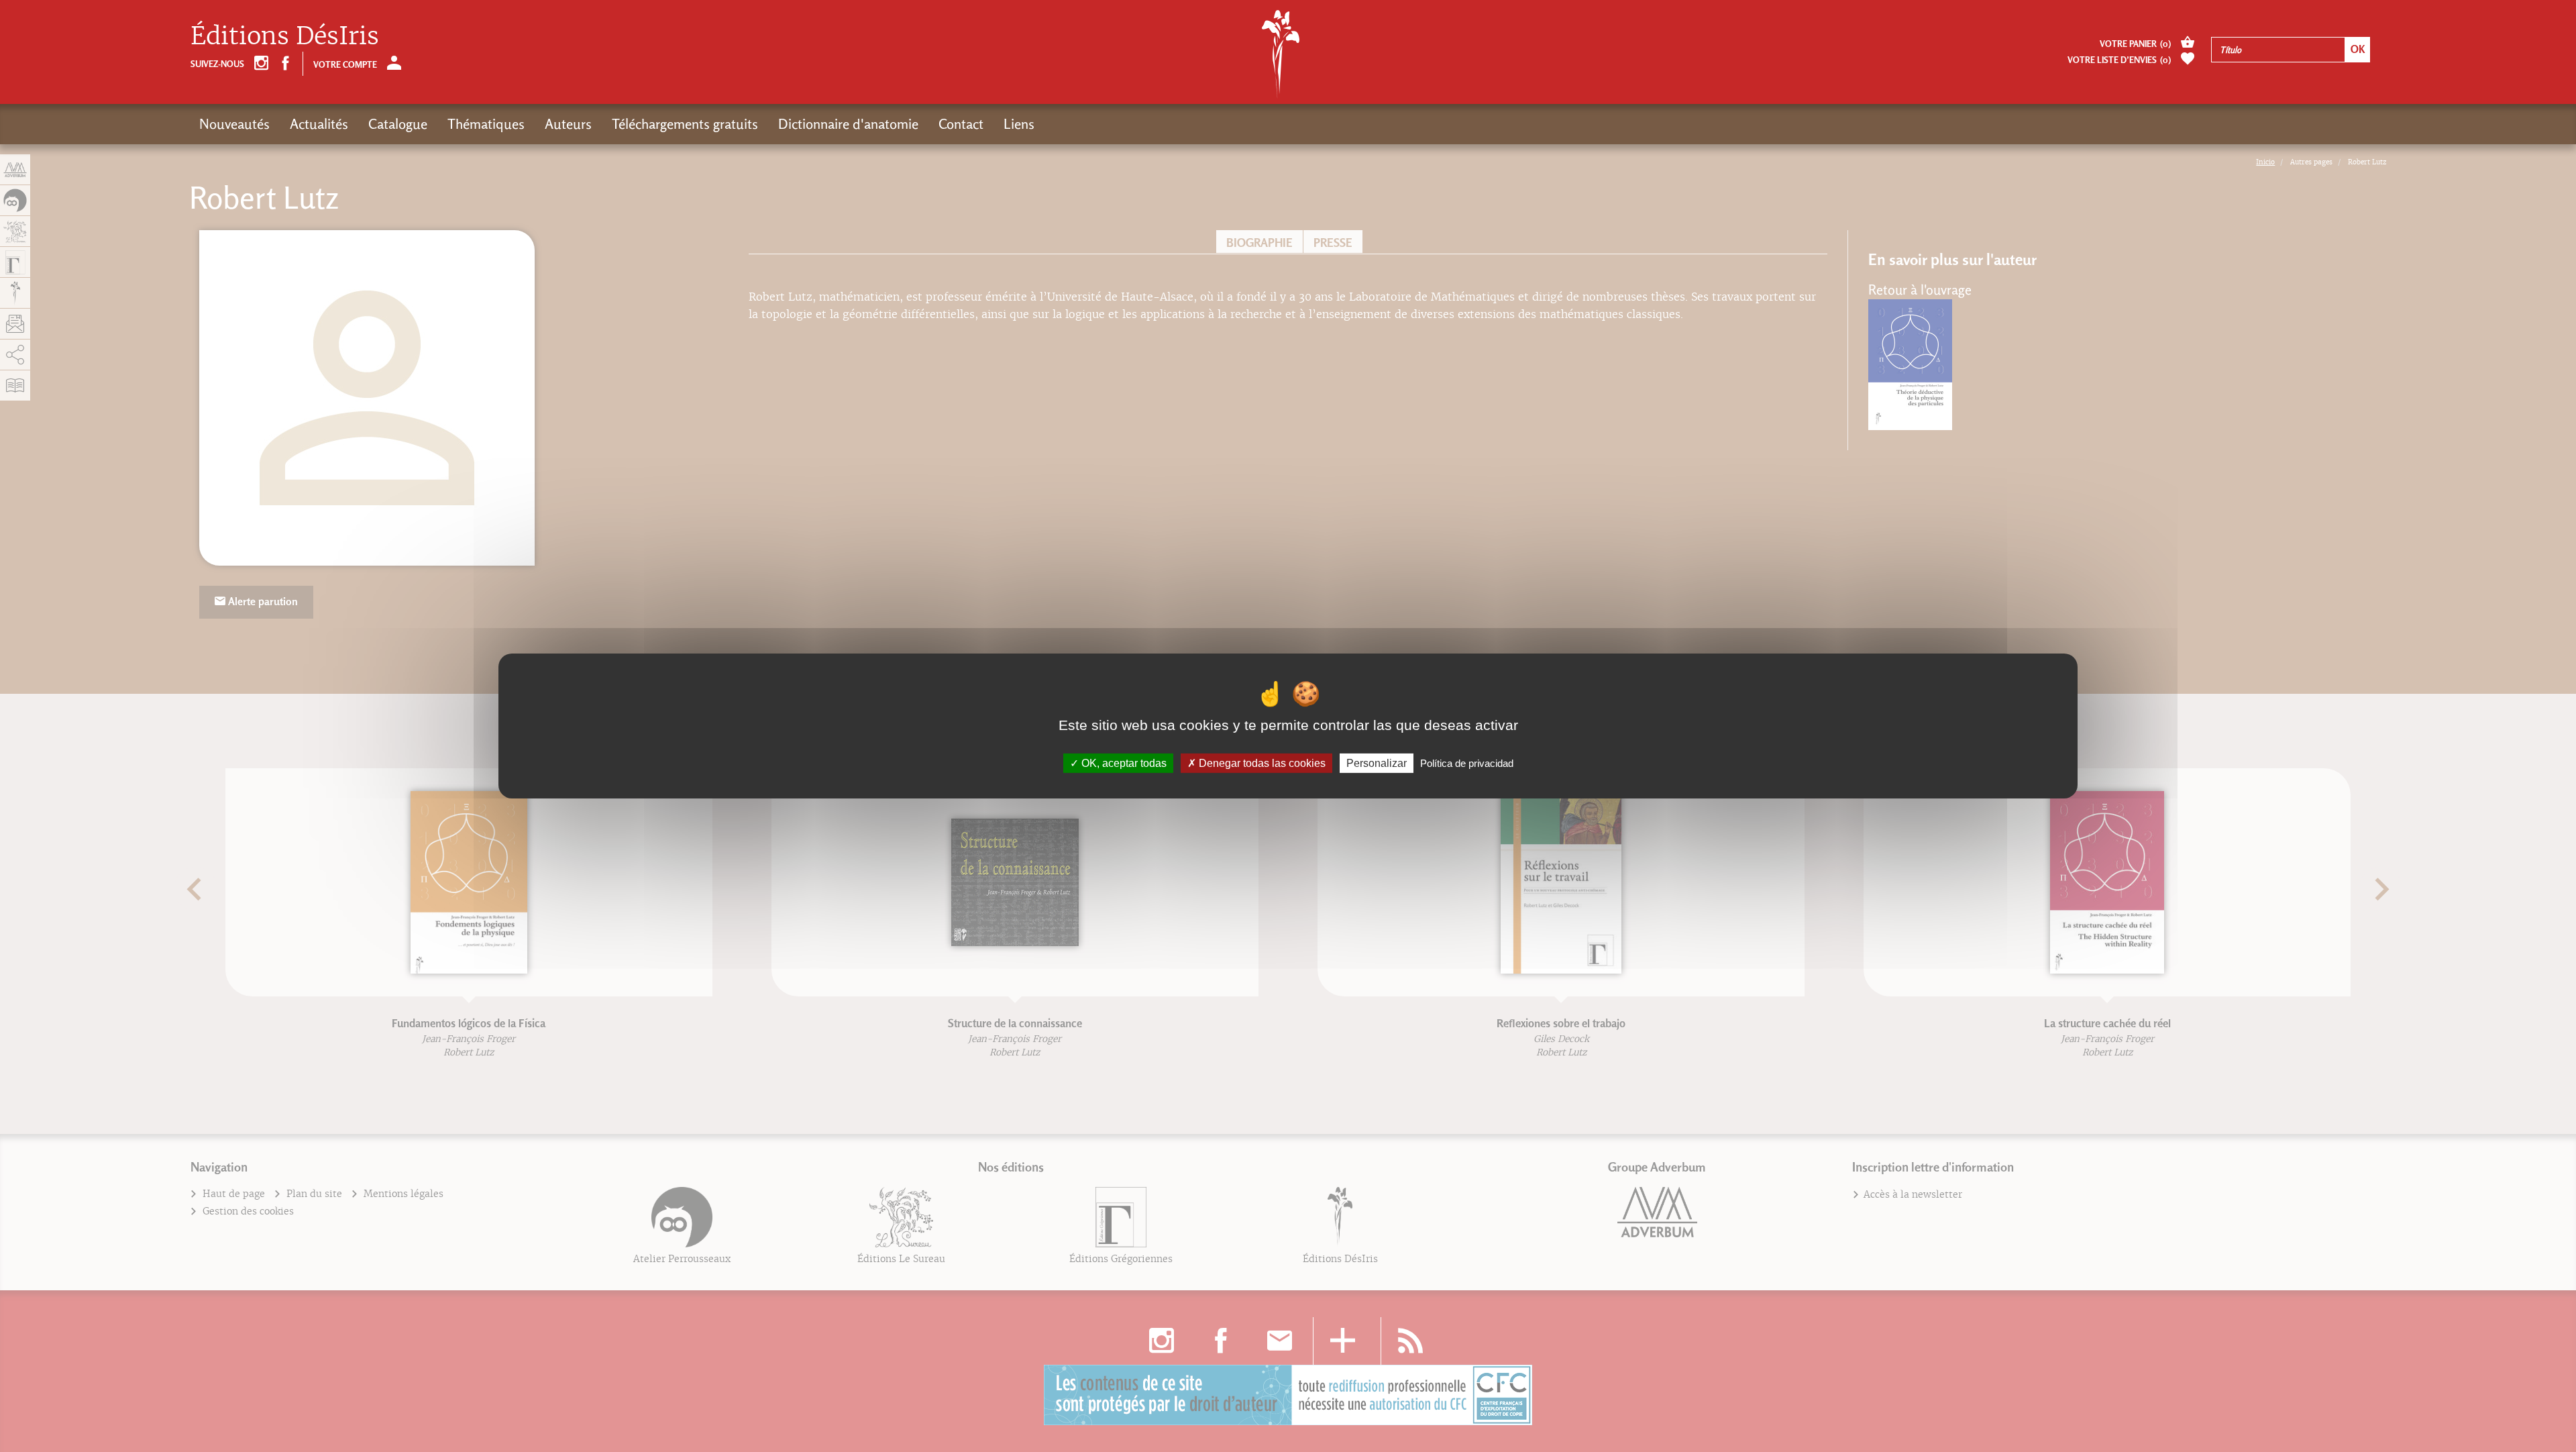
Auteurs (568, 124)
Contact (961, 124)
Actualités (319, 124)
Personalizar (1377, 763)
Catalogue (398, 124)
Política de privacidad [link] (1467, 763)
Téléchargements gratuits (685, 124)
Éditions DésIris (285, 36)
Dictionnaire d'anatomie (848, 124)
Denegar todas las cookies (1261, 763)
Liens (1019, 124)
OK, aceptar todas (1123, 763)
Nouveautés (234, 124)
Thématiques (486, 124)
